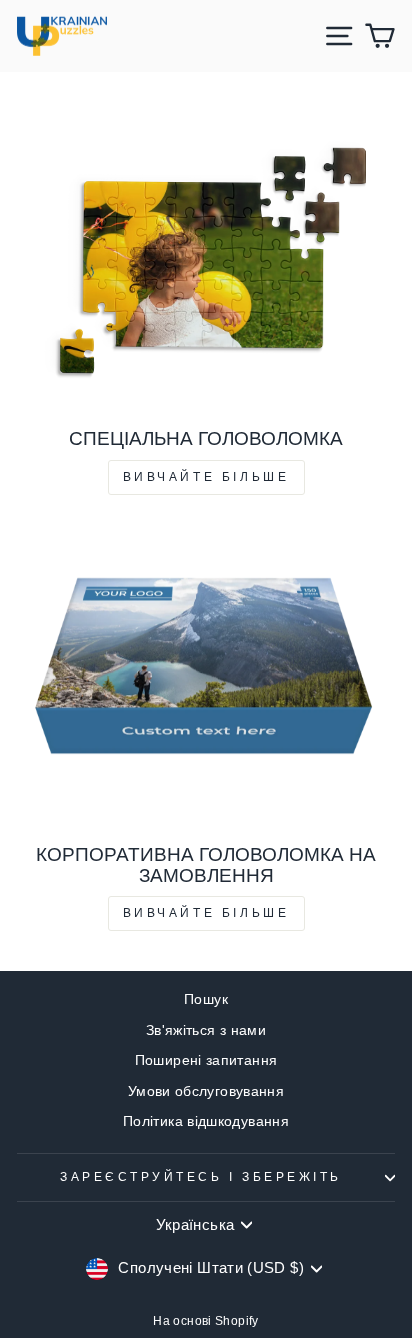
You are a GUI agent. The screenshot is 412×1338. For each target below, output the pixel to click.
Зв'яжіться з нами (206, 1030)
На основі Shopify (205, 1321)
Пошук (206, 999)
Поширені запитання (206, 1060)
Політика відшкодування (206, 1121)
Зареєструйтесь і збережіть (201, 1176)
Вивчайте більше (206, 477)
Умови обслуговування (206, 1091)
